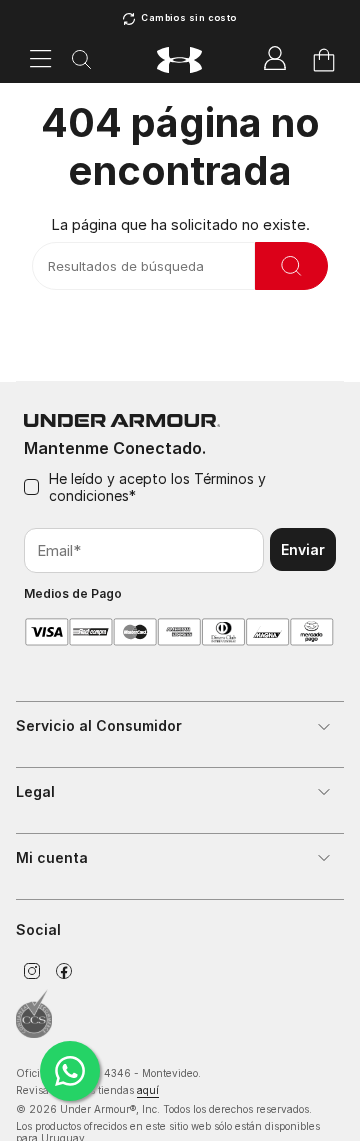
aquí (148, 1090)
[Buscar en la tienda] (291, 266)
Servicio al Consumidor (99, 725)
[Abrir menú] (41, 60)
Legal (35, 791)
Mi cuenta (52, 857)
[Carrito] (324, 60)
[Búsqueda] (81, 60)
